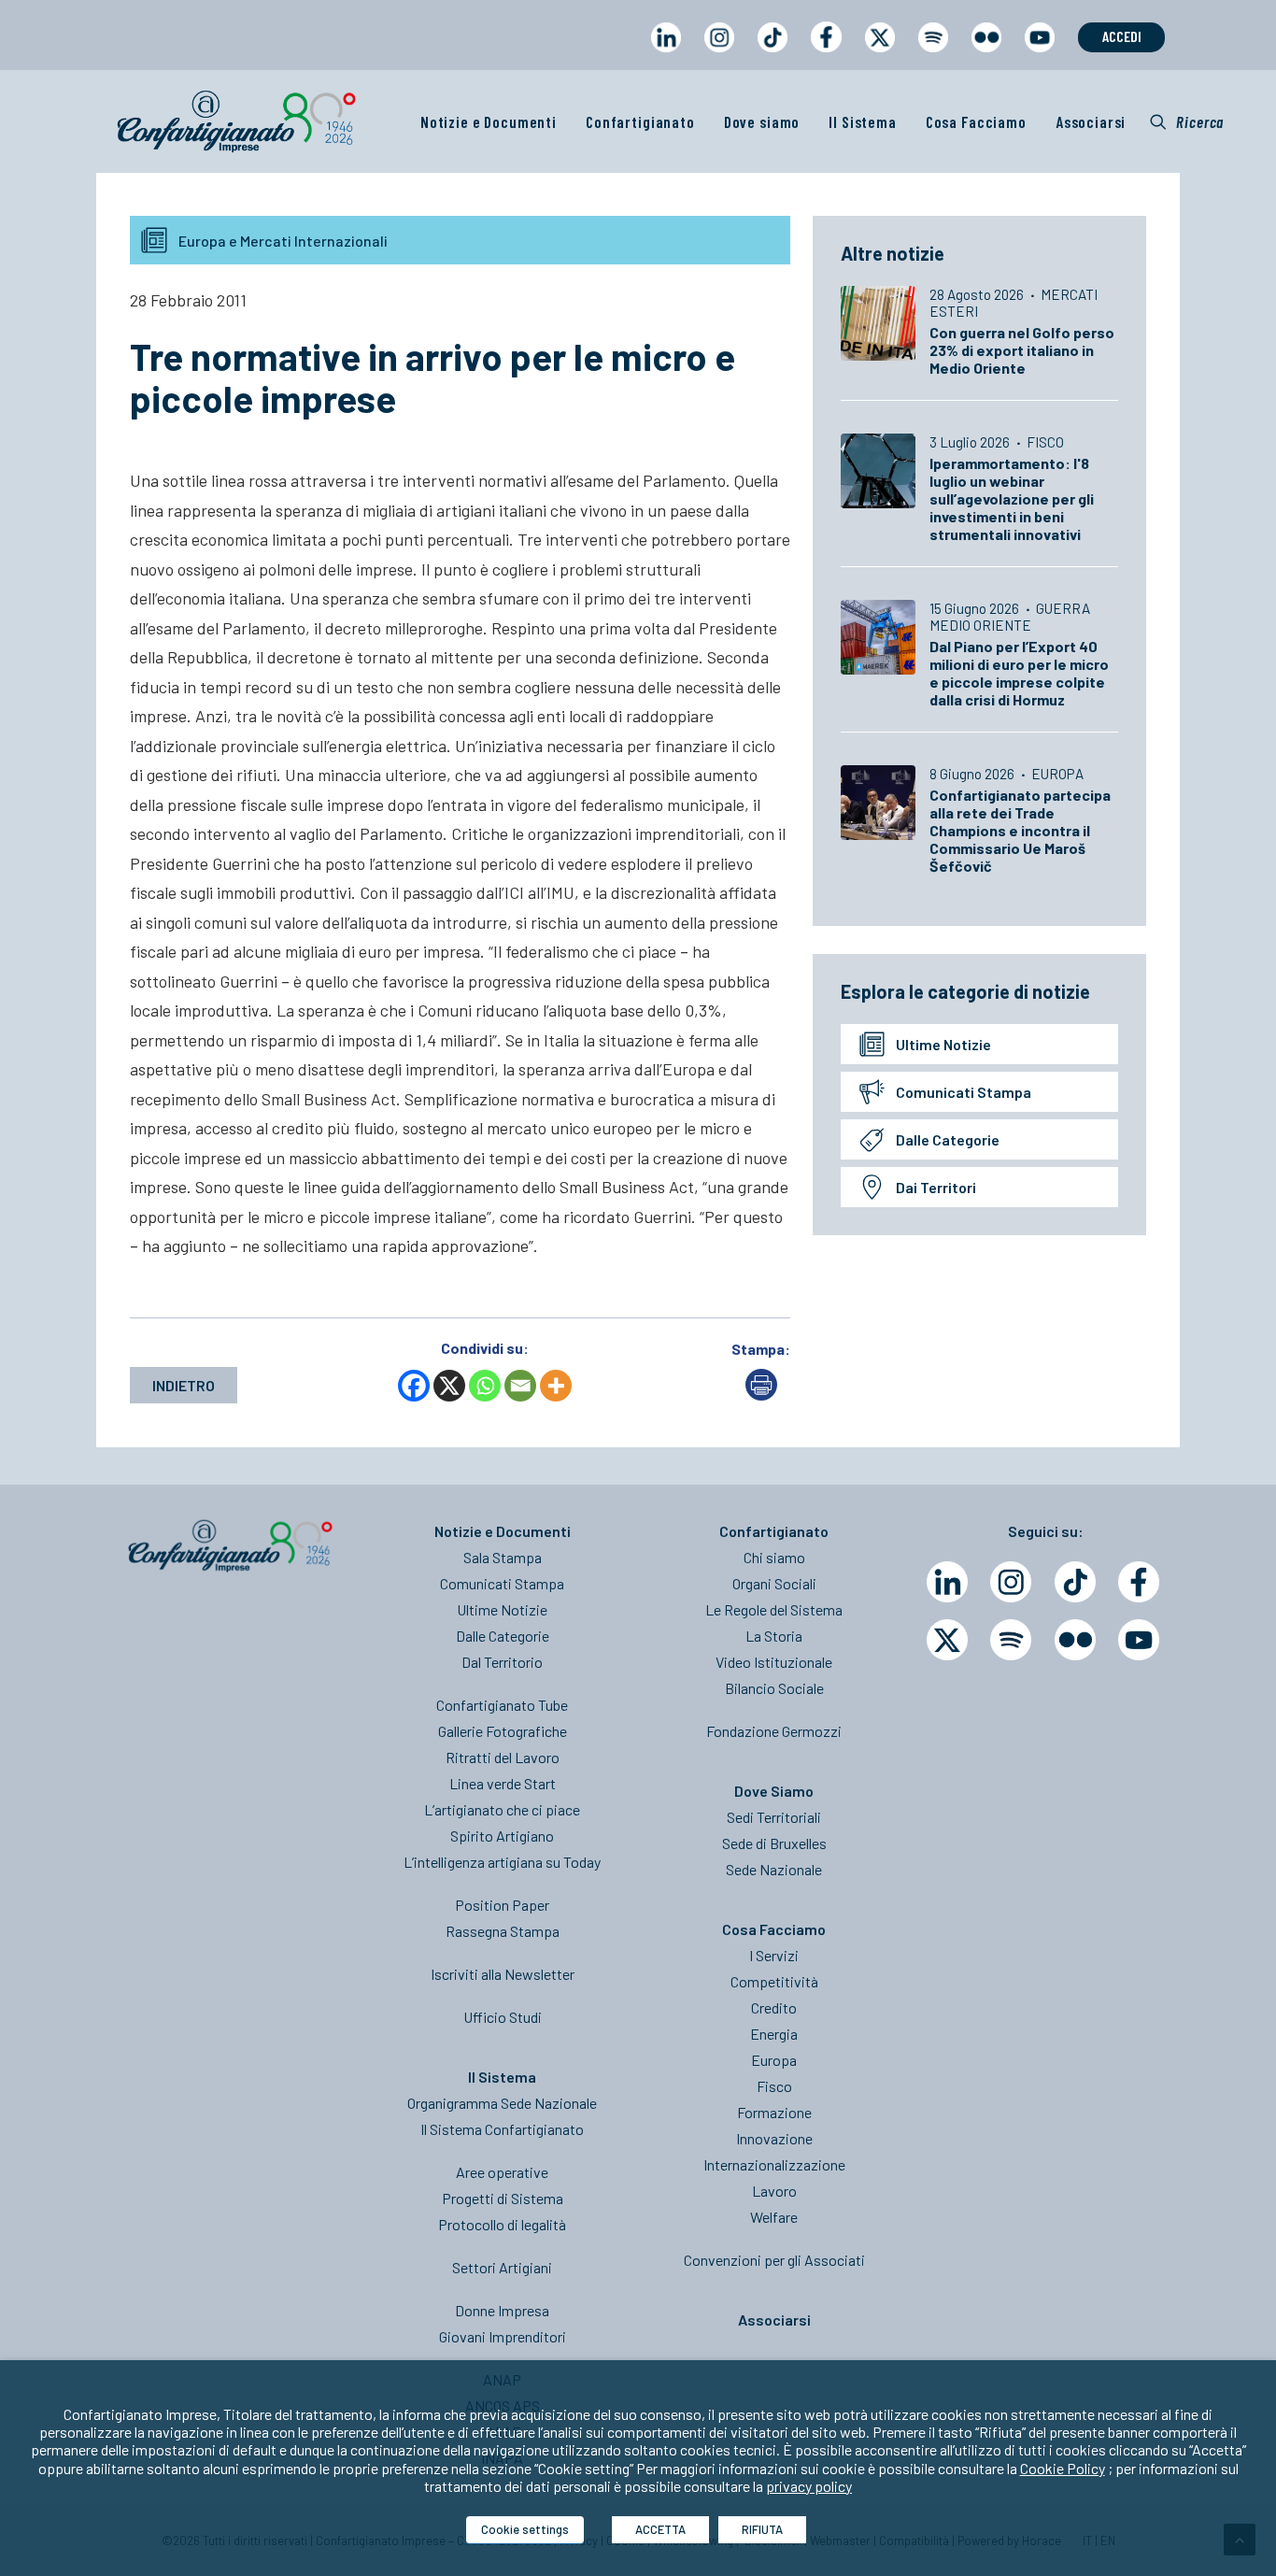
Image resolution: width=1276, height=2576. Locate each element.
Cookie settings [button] (525, 2529)
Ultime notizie (943, 1044)
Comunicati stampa (964, 1092)
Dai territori (936, 1187)
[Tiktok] (1075, 1582)
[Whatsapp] (485, 1386)
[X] (449, 1386)
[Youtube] (1139, 1640)
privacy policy (809, 2486)
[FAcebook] (1139, 1582)
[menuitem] (666, 55)
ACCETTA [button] (660, 2529)
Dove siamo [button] (762, 121)
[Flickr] (1075, 1640)
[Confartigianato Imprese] (236, 121)
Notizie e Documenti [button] (489, 121)
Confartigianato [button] (640, 121)
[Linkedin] (947, 1582)
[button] (1187, 121)
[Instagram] (1011, 1582)
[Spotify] (1011, 1640)
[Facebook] (414, 1386)
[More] (556, 1386)
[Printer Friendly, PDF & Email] (761, 1395)
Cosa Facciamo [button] (976, 121)
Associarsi (1091, 121)
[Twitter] (947, 1640)
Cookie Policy (1063, 2468)
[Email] (520, 1386)
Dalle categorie (948, 1139)
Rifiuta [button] (762, 2529)
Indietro (184, 1385)
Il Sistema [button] (863, 121)
